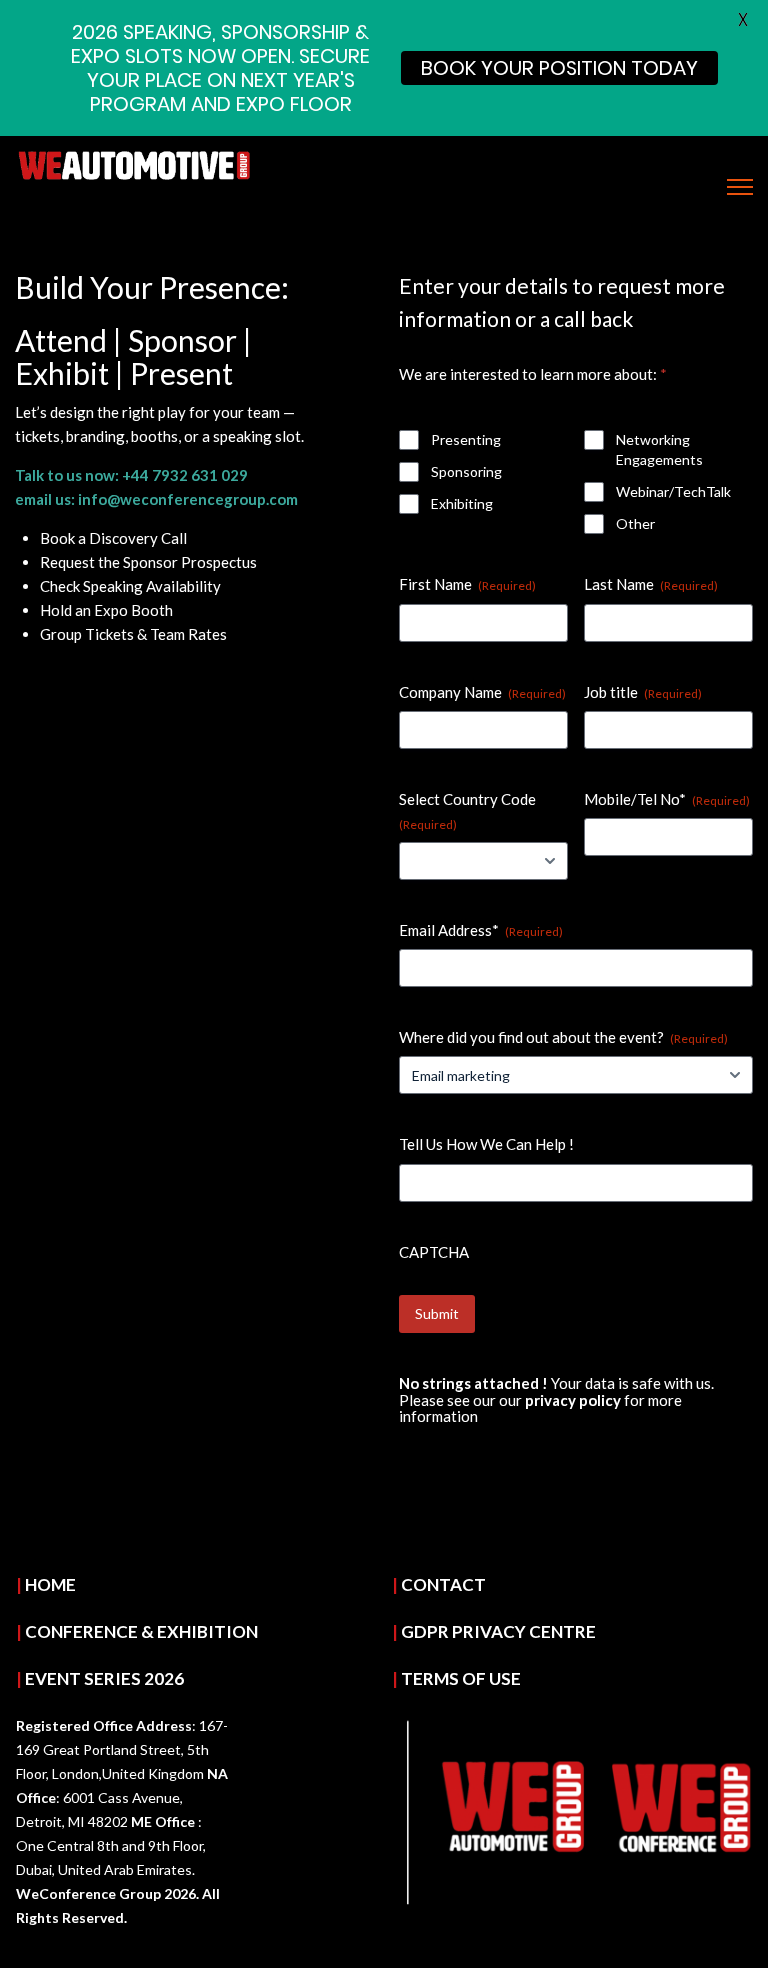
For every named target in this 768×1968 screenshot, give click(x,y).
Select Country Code (467, 811)
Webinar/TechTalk (673, 491)
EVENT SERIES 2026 (104, 1678)
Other (635, 523)
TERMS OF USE (461, 1678)
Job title (643, 692)
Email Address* (481, 930)
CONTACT (443, 1584)
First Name (467, 584)
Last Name (651, 584)
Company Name (482, 692)
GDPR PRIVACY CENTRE (498, 1631)
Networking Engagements (659, 449)
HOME (50, 1584)
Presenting (466, 439)
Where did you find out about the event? (563, 1037)
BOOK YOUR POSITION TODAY (559, 68)
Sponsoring (466, 471)
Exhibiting (462, 503)
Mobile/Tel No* (667, 799)
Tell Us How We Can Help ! (486, 1144)
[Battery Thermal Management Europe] (135, 163)
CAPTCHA (434, 1252)
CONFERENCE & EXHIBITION (141, 1631)
